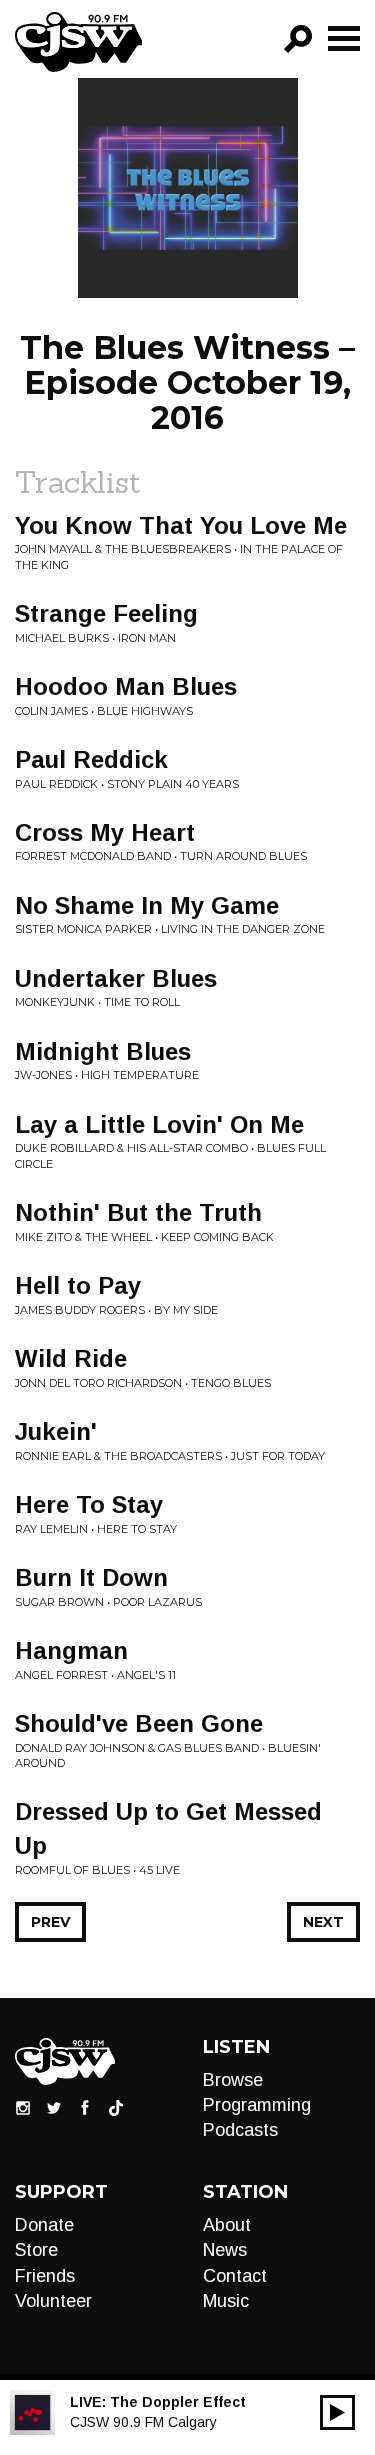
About (227, 2225)
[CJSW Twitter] (54, 2107)
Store (36, 2250)
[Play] (337, 2412)
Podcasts (240, 2130)
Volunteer (53, 2301)
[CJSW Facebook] (85, 2107)
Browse (233, 2080)
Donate (44, 2225)
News (225, 2250)
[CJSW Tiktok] (116, 2107)
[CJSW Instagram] (23, 2107)
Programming (257, 2105)
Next (323, 1922)
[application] (337, 2412)
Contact (235, 2276)
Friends (45, 2276)
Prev (50, 1922)
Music (226, 2301)
